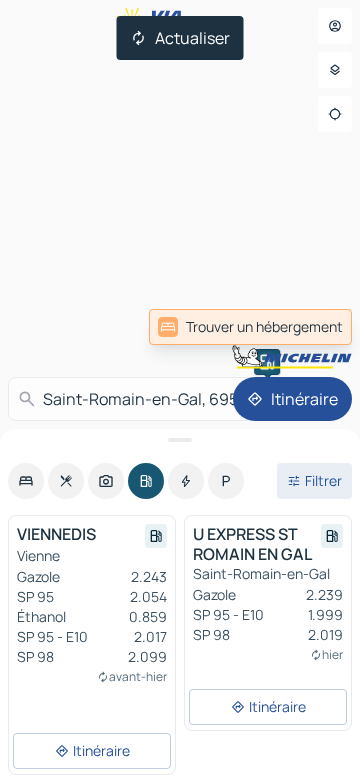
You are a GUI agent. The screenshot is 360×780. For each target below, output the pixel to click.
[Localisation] (335, 114)
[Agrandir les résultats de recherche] (180, 440)
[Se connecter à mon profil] (335, 26)
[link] (250, 327)
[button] (267, 362)
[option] (26, 481)
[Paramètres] (335, 70)
